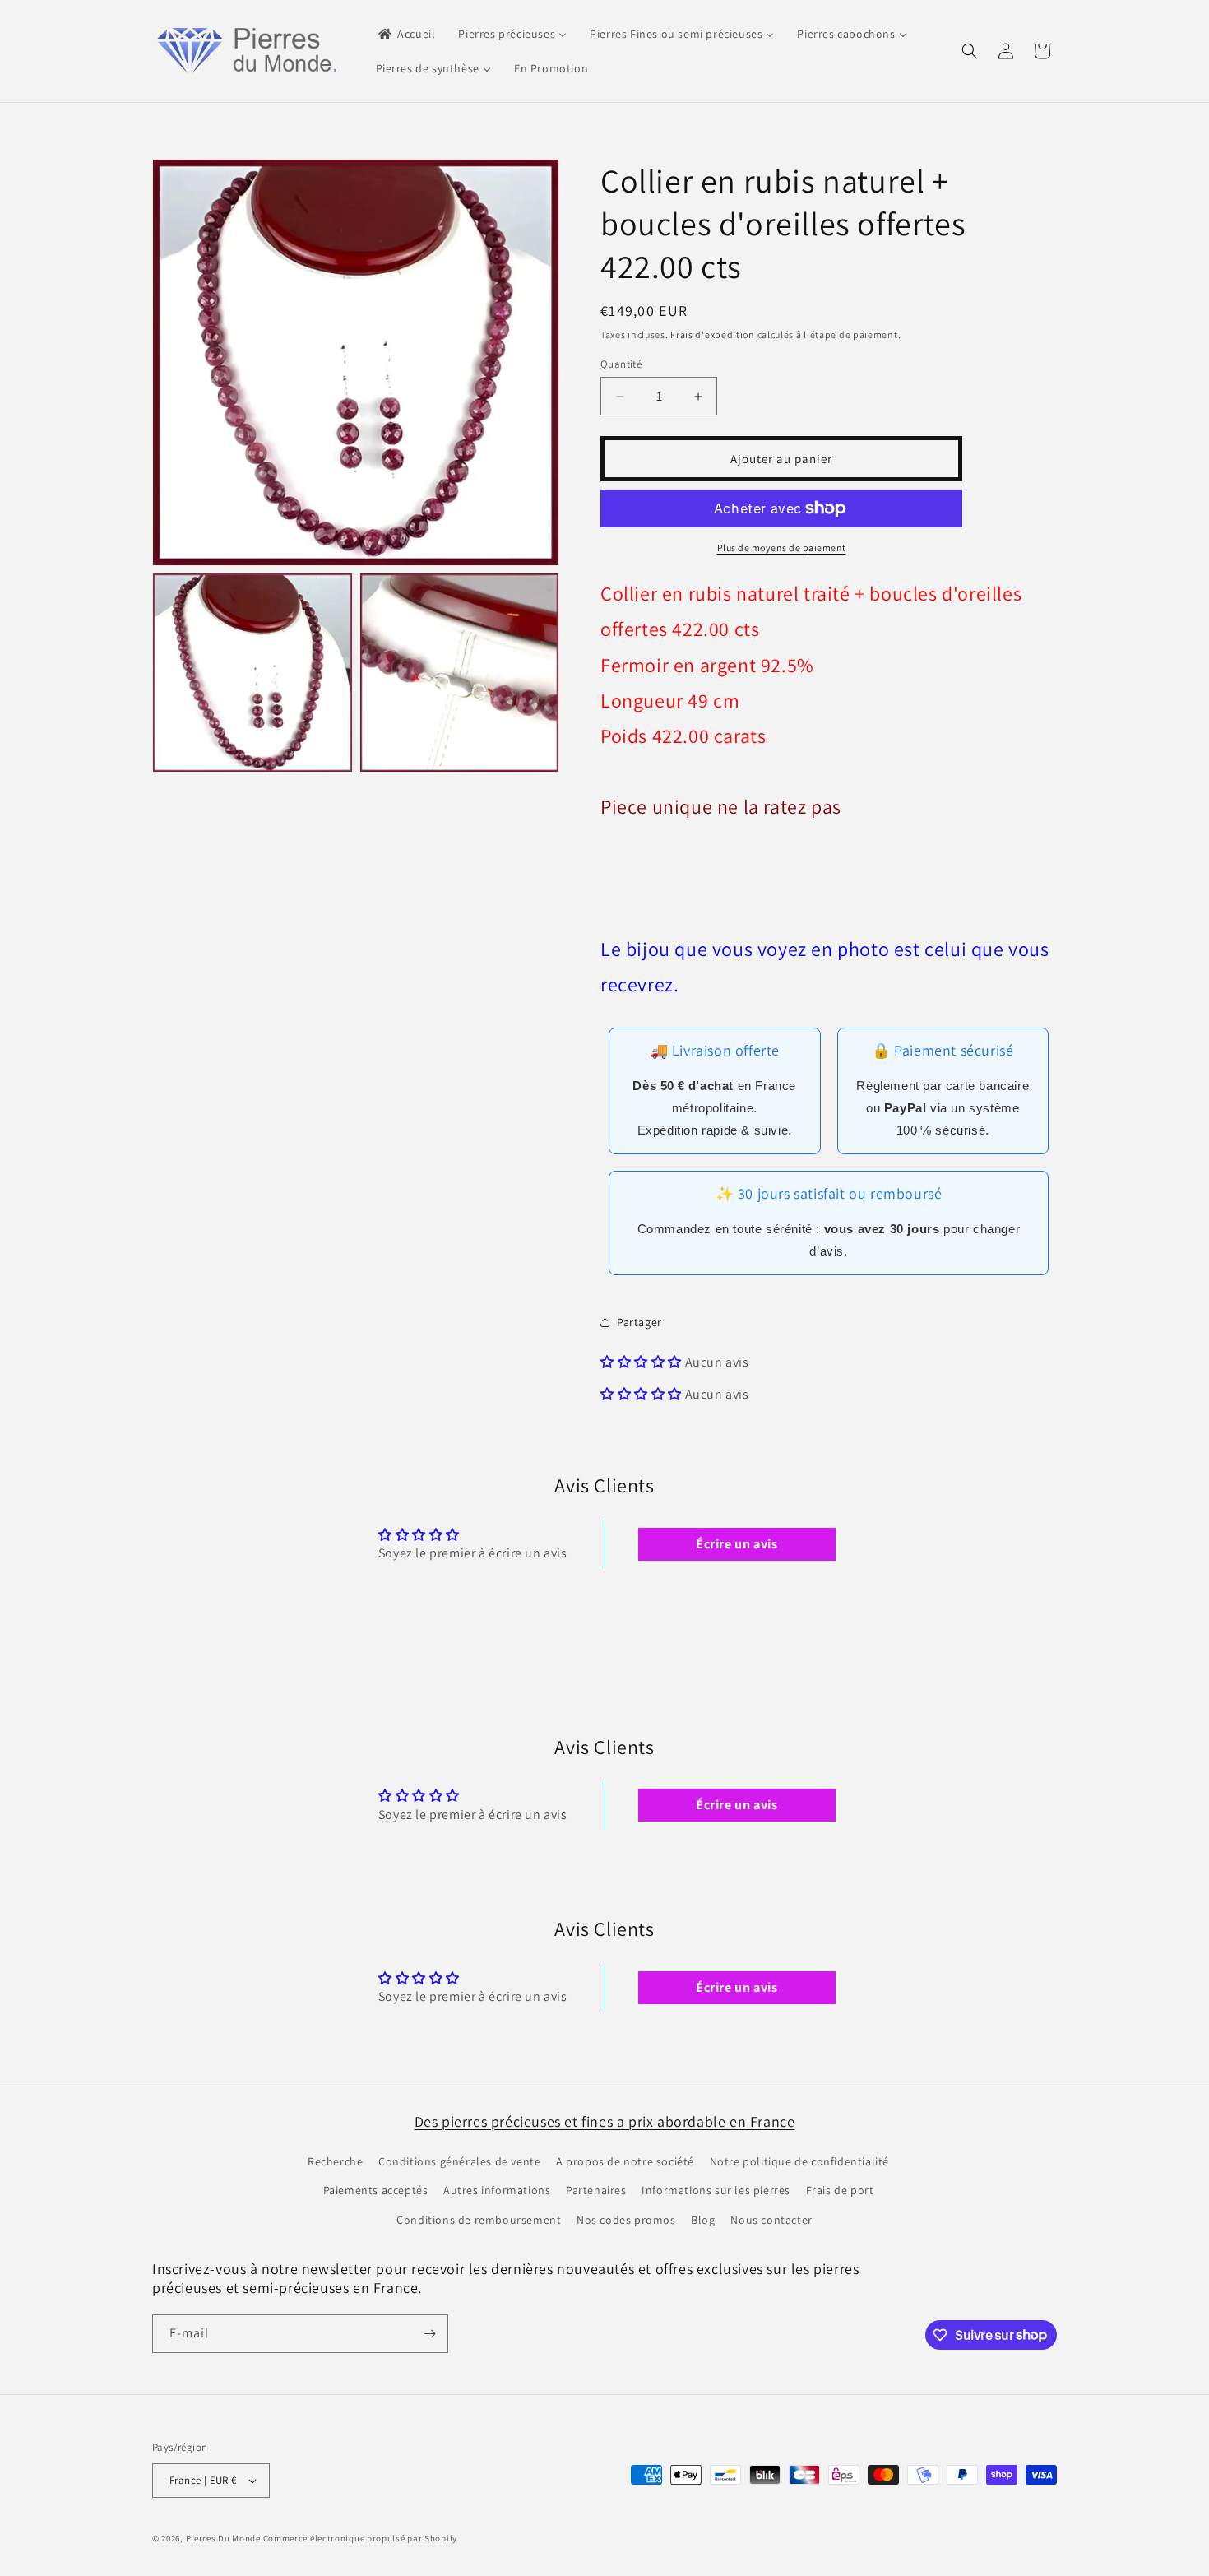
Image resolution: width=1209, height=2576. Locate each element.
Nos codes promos (626, 2220)
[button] (970, 51)
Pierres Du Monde (223, 2538)
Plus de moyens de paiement (782, 548)
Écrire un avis (737, 1544)
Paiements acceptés (376, 2190)
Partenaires (596, 2190)
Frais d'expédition (713, 334)
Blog (703, 2220)
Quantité (621, 364)
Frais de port (840, 2190)
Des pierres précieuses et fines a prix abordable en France (605, 2121)
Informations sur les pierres (716, 2190)
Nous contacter (771, 2220)
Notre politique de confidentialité (799, 2161)
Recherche (335, 2161)
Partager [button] (639, 1322)
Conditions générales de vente (459, 2161)
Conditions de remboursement (479, 2220)
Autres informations (497, 2190)
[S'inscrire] (429, 2334)
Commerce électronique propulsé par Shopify (360, 2538)
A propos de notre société (625, 2161)
